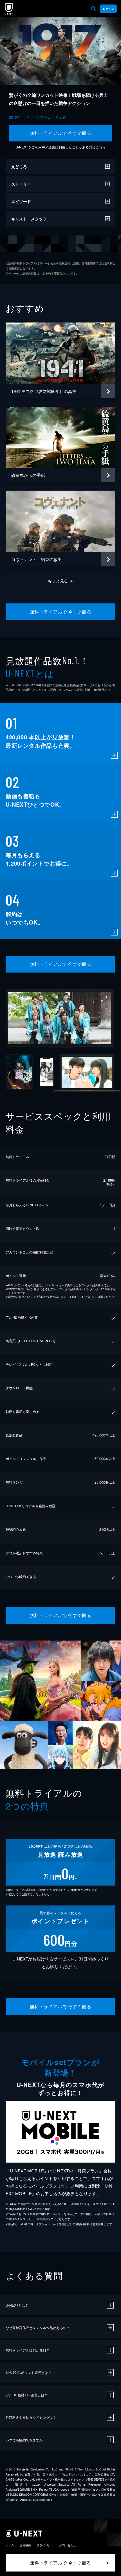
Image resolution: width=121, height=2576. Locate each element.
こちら (101, 147)
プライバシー (45, 2545)
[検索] (93, 9)
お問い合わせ (68, 2545)
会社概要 (25, 2545)
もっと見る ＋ (61, 581)
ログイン (108, 9)
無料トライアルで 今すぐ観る (61, 133)
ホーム (10, 2545)
